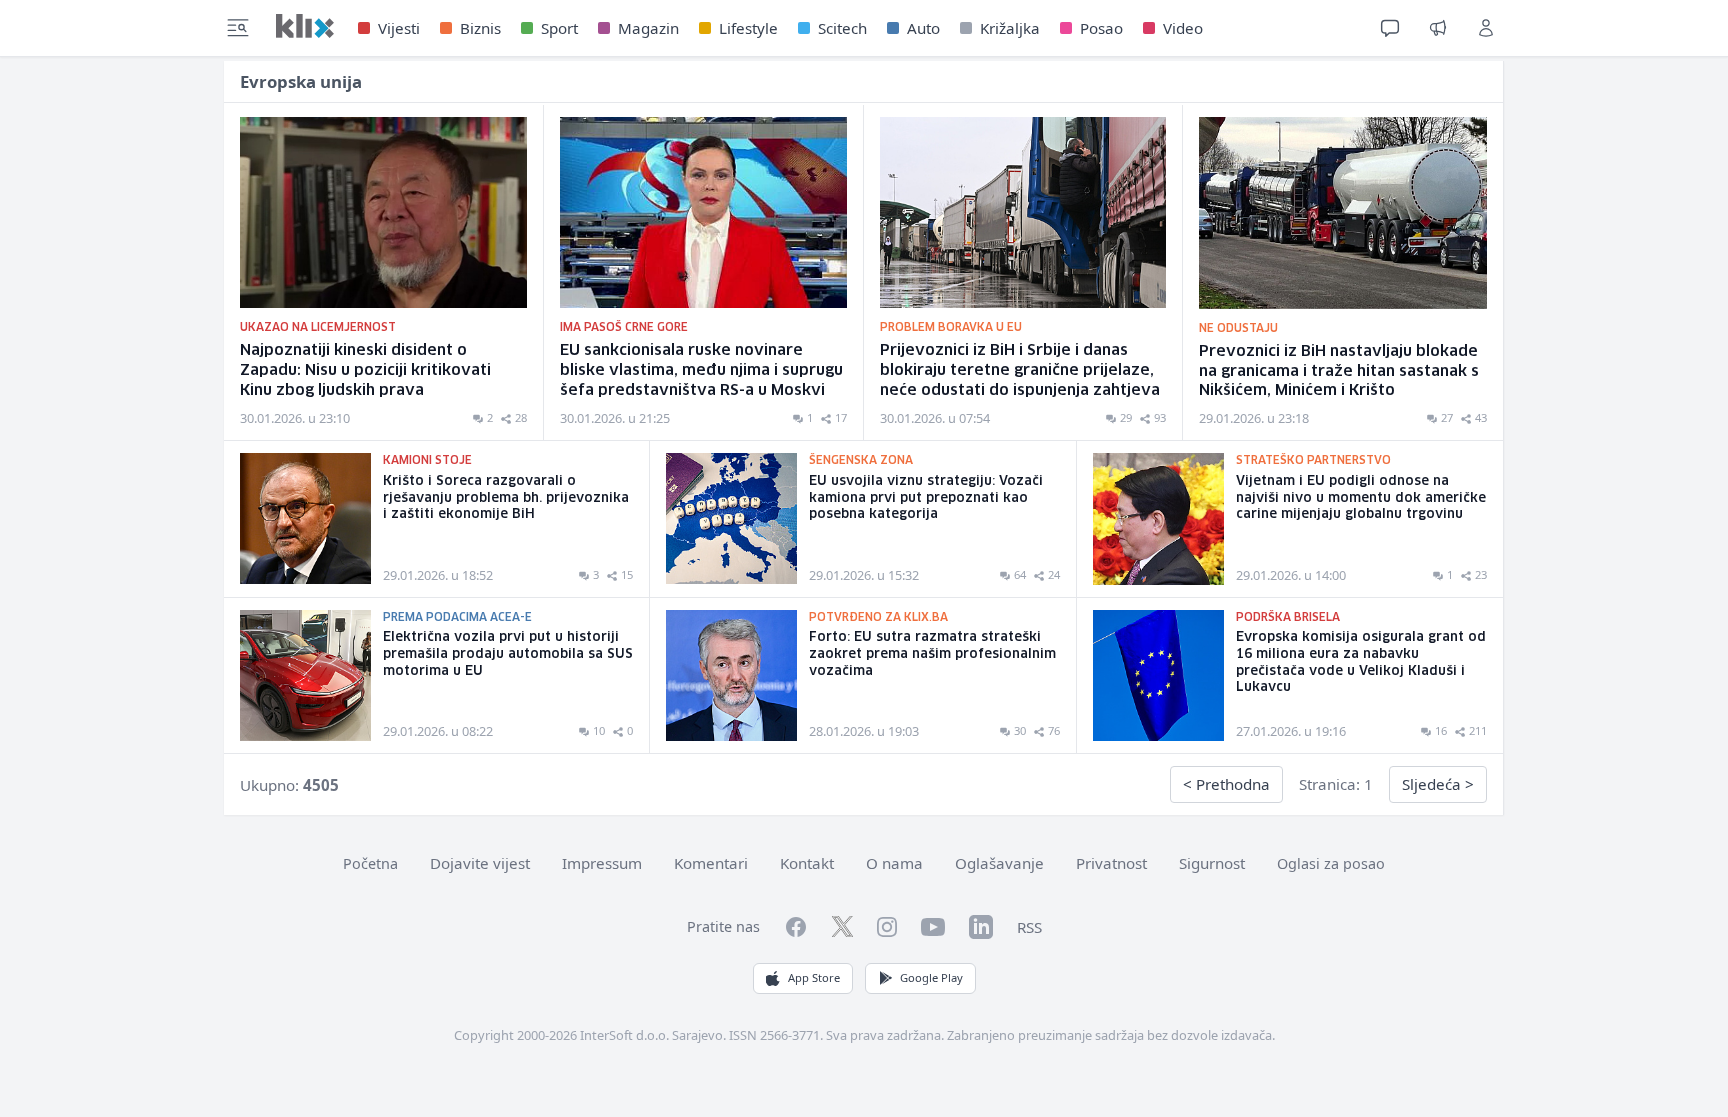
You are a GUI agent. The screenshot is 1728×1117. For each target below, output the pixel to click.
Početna (370, 863)
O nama (894, 863)
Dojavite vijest (480, 863)
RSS (1029, 927)
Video (1183, 28)
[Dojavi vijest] (1438, 28)
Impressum (602, 863)
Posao (1101, 28)
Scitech (842, 28)
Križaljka (1010, 28)
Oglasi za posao (1331, 863)
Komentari (711, 863)
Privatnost (1111, 863)
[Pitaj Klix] (1390, 28)
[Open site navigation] (238, 28)
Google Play (931, 977)
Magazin (648, 28)
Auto (923, 28)
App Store (814, 977)
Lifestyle (748, 28)
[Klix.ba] (305, 26)
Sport (559, 28)
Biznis (480, 28)
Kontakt (807, 863)
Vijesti (399, 28)
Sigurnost (1212, 863)
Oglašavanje (999, 863)
